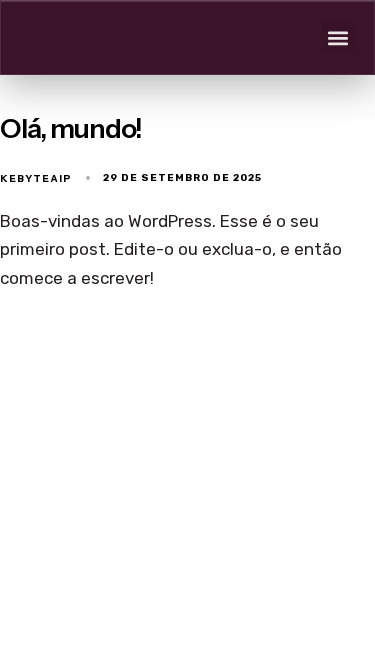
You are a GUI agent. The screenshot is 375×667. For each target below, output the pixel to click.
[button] (337, 37)
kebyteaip (36, 178)
